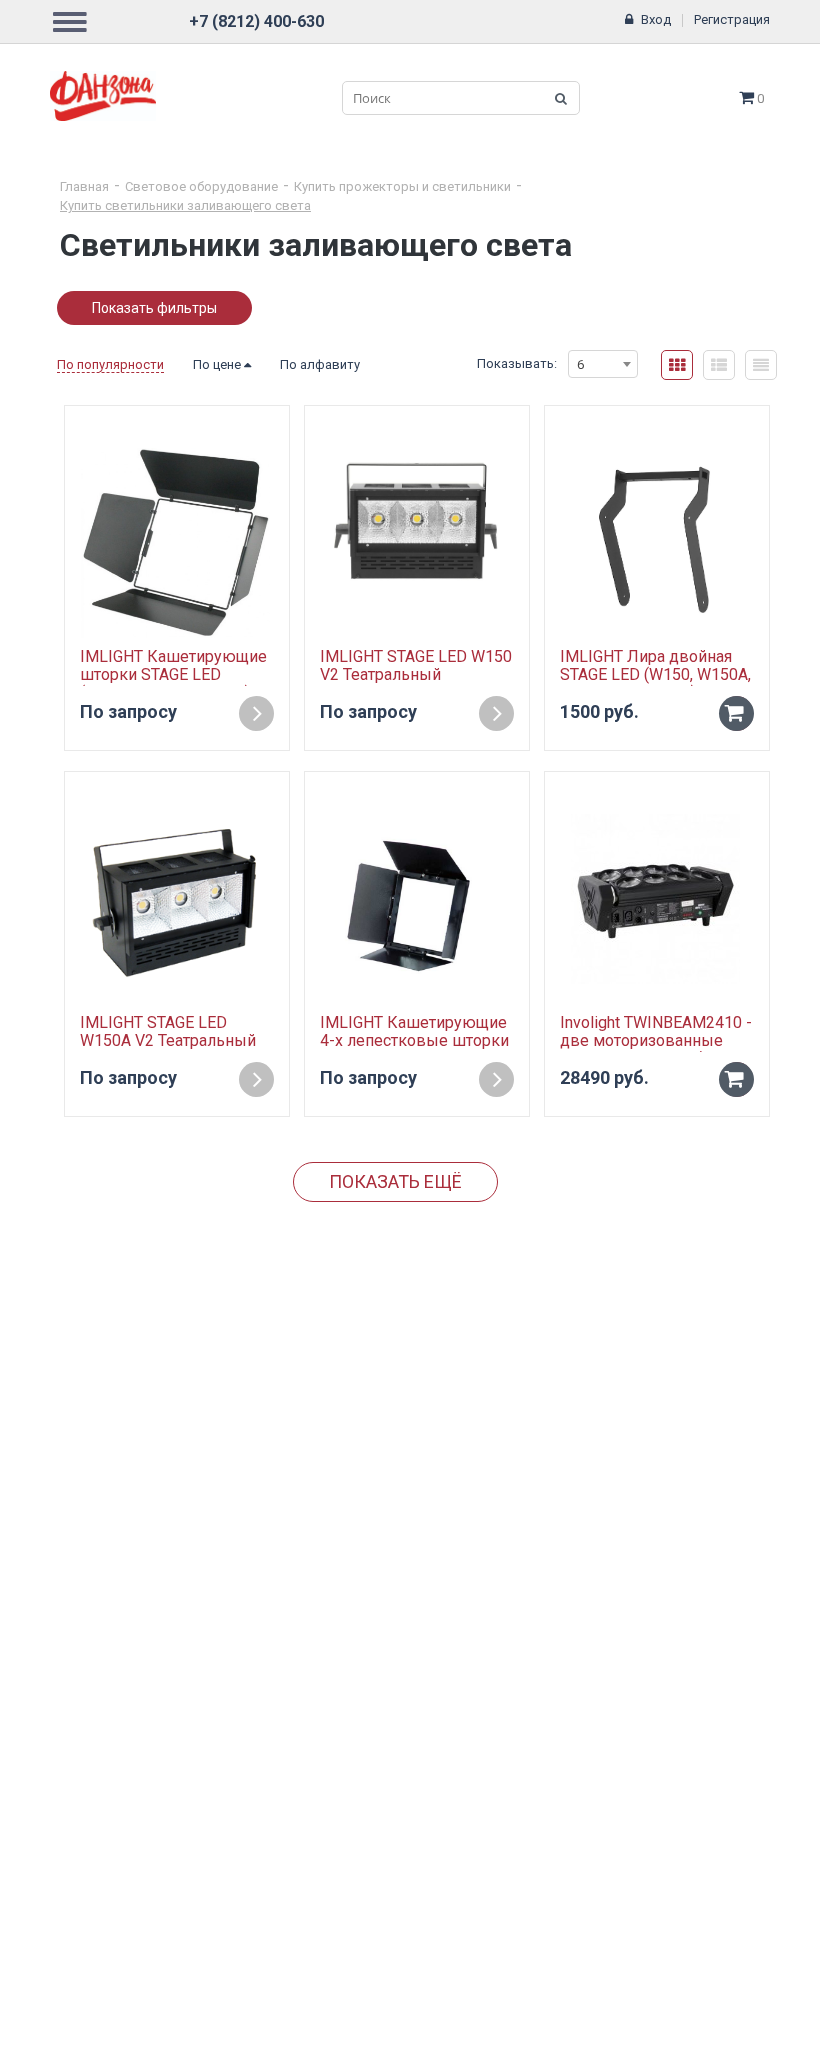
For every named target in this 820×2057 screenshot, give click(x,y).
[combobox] (603, 364)
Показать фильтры (154, 308)
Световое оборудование (201, 186)
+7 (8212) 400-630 (256, 21)
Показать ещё (395, 1181)
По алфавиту (320, 364)
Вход (656, 19)
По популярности (110, 364)
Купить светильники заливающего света (185, 205)
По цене (218, 364)
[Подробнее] (256, 713)
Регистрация (732, 19)
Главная (84, 186)
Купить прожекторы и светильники (402, 186)
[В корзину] (736, 713)
